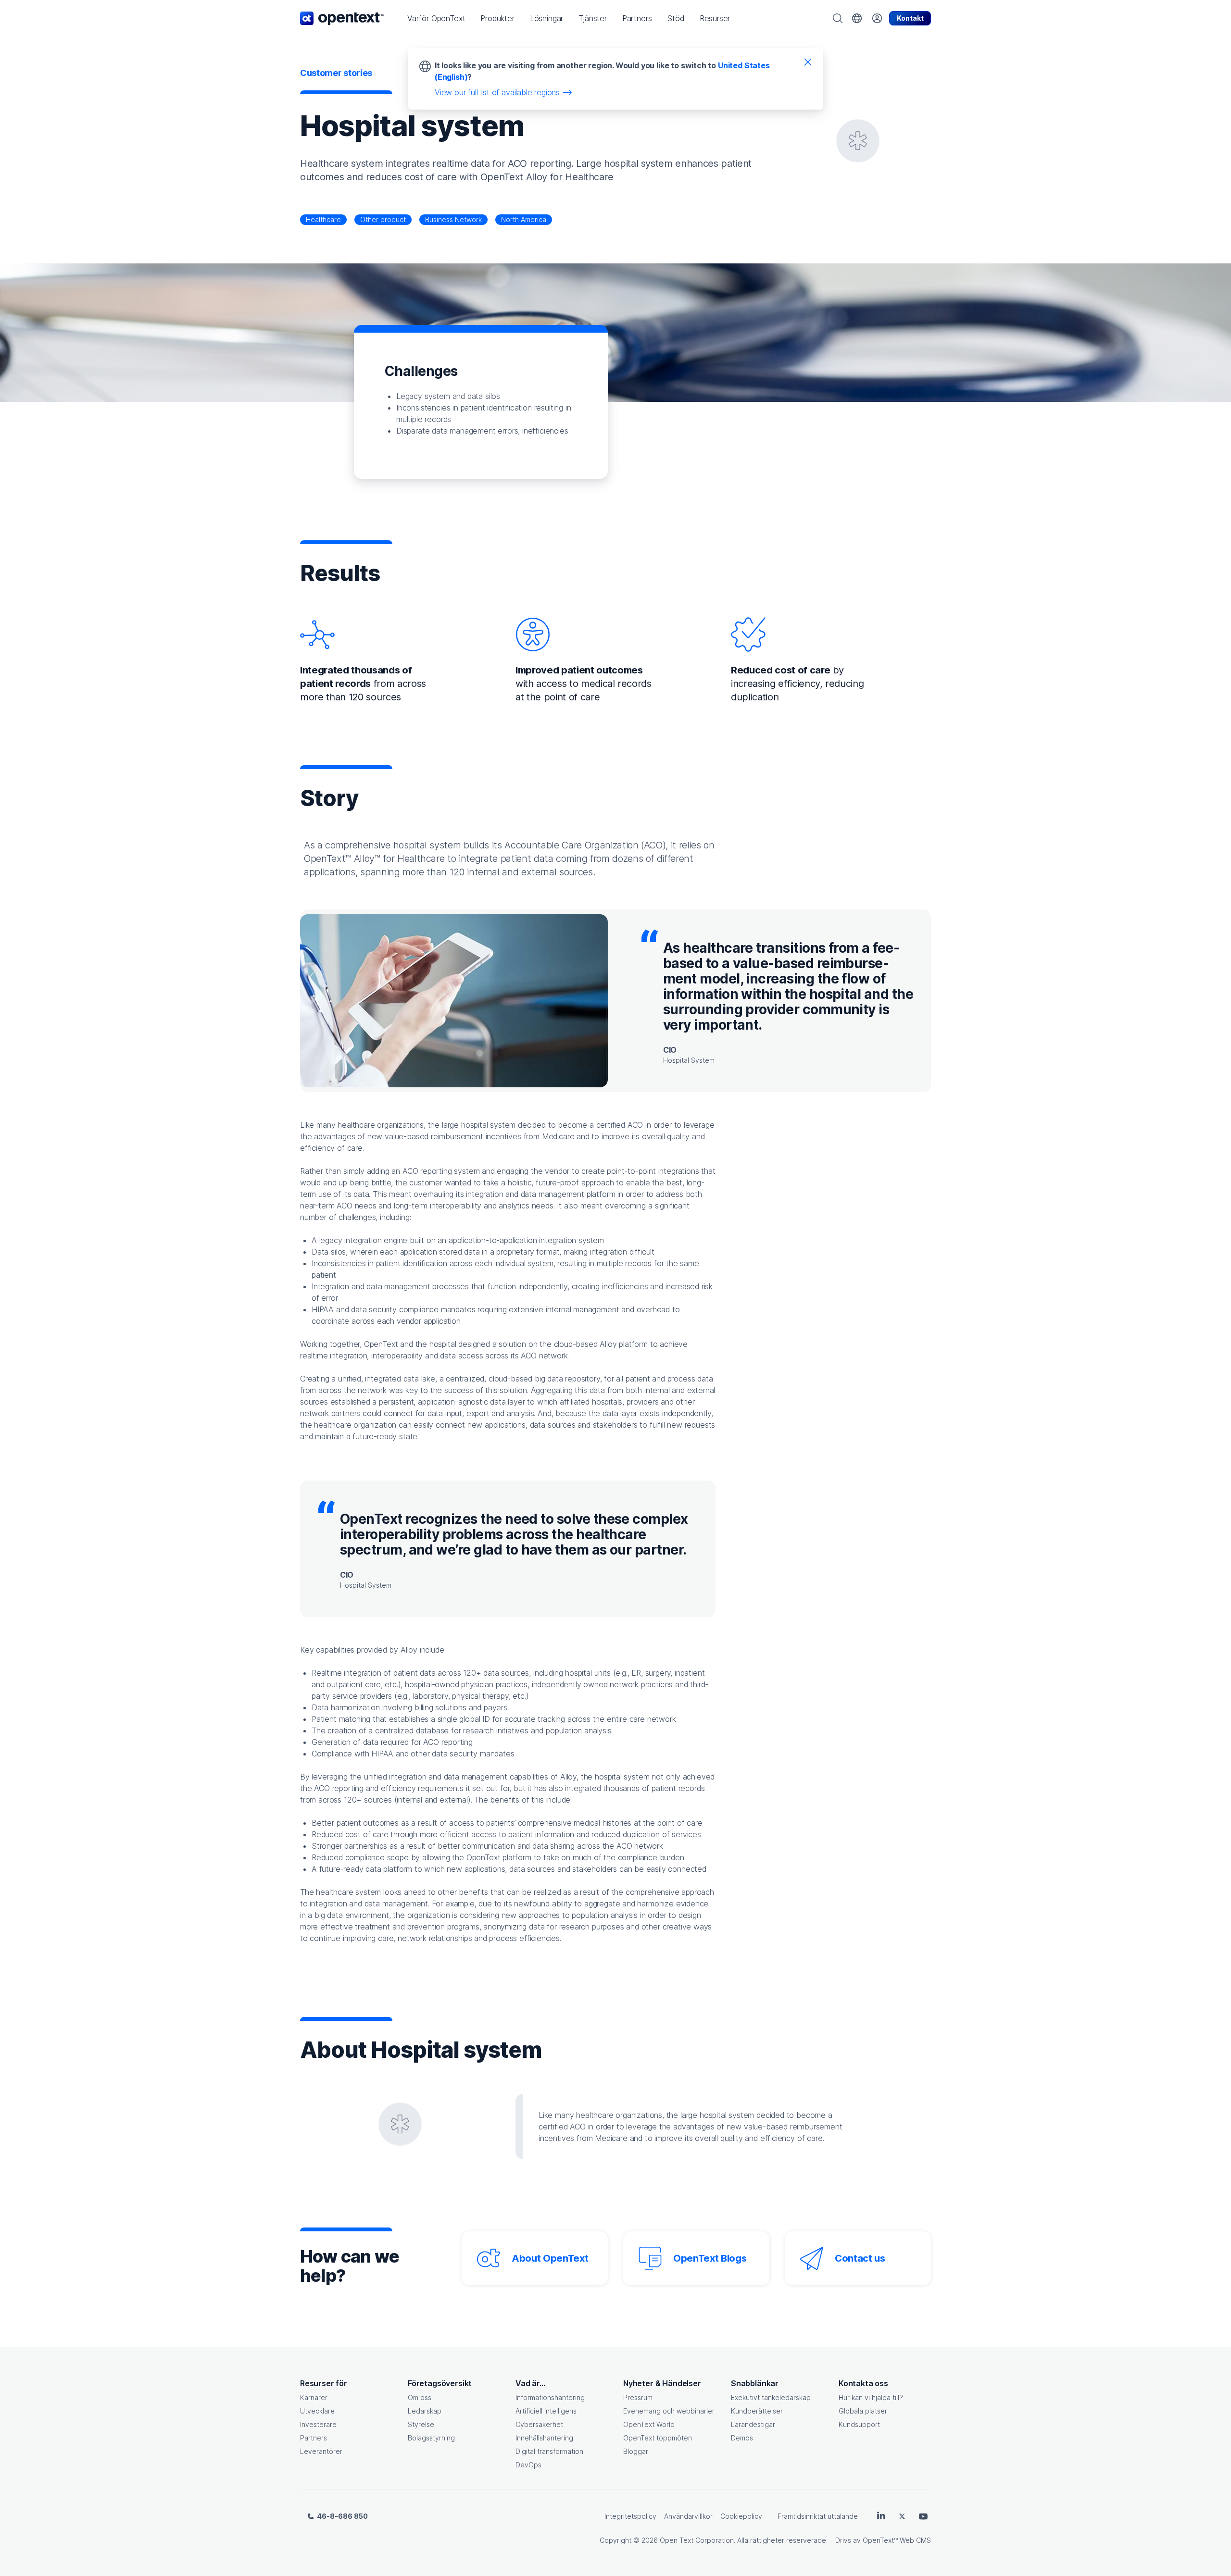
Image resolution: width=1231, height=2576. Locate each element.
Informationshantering (550, 2397)
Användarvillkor (688, 2516)
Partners (314, 2438)
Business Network (453, 219)
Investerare (318, 2424)
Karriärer (314, 2397)
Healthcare (323, 219)
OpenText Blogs (710, 2258)
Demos (742, 2438)
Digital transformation (549, 2451)
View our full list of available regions (497, 92)
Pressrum (638, 2397)
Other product (383, 219)
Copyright (615, 2540)
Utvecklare (317, 2411)
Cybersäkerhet (539, 2424)
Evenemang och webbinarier (669, 2411)
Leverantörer (321, 2451)
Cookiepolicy (741, 2516)
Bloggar (636, 2451)
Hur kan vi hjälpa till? (871, 2397)
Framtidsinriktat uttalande (818, 2516)
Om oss (420, 2397)
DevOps (528, 2465)
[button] (436, 18)
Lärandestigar (753, 2424)
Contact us (860, 2258)
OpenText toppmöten (658, 2438)
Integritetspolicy (630, 2516)
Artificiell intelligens (546, 2411)
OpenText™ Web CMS (897, 2540)
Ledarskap (425, 2411)
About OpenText (550, 2258)
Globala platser (863, 2411)
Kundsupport (859, 2424)
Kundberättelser (757, 2411)
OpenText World (649, 2424)
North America (524, 219)
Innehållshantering (544, 2438)
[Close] (808, 62)
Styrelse (421, 2424)
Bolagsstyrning (431, 2438)
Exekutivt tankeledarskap (771, 2397)
